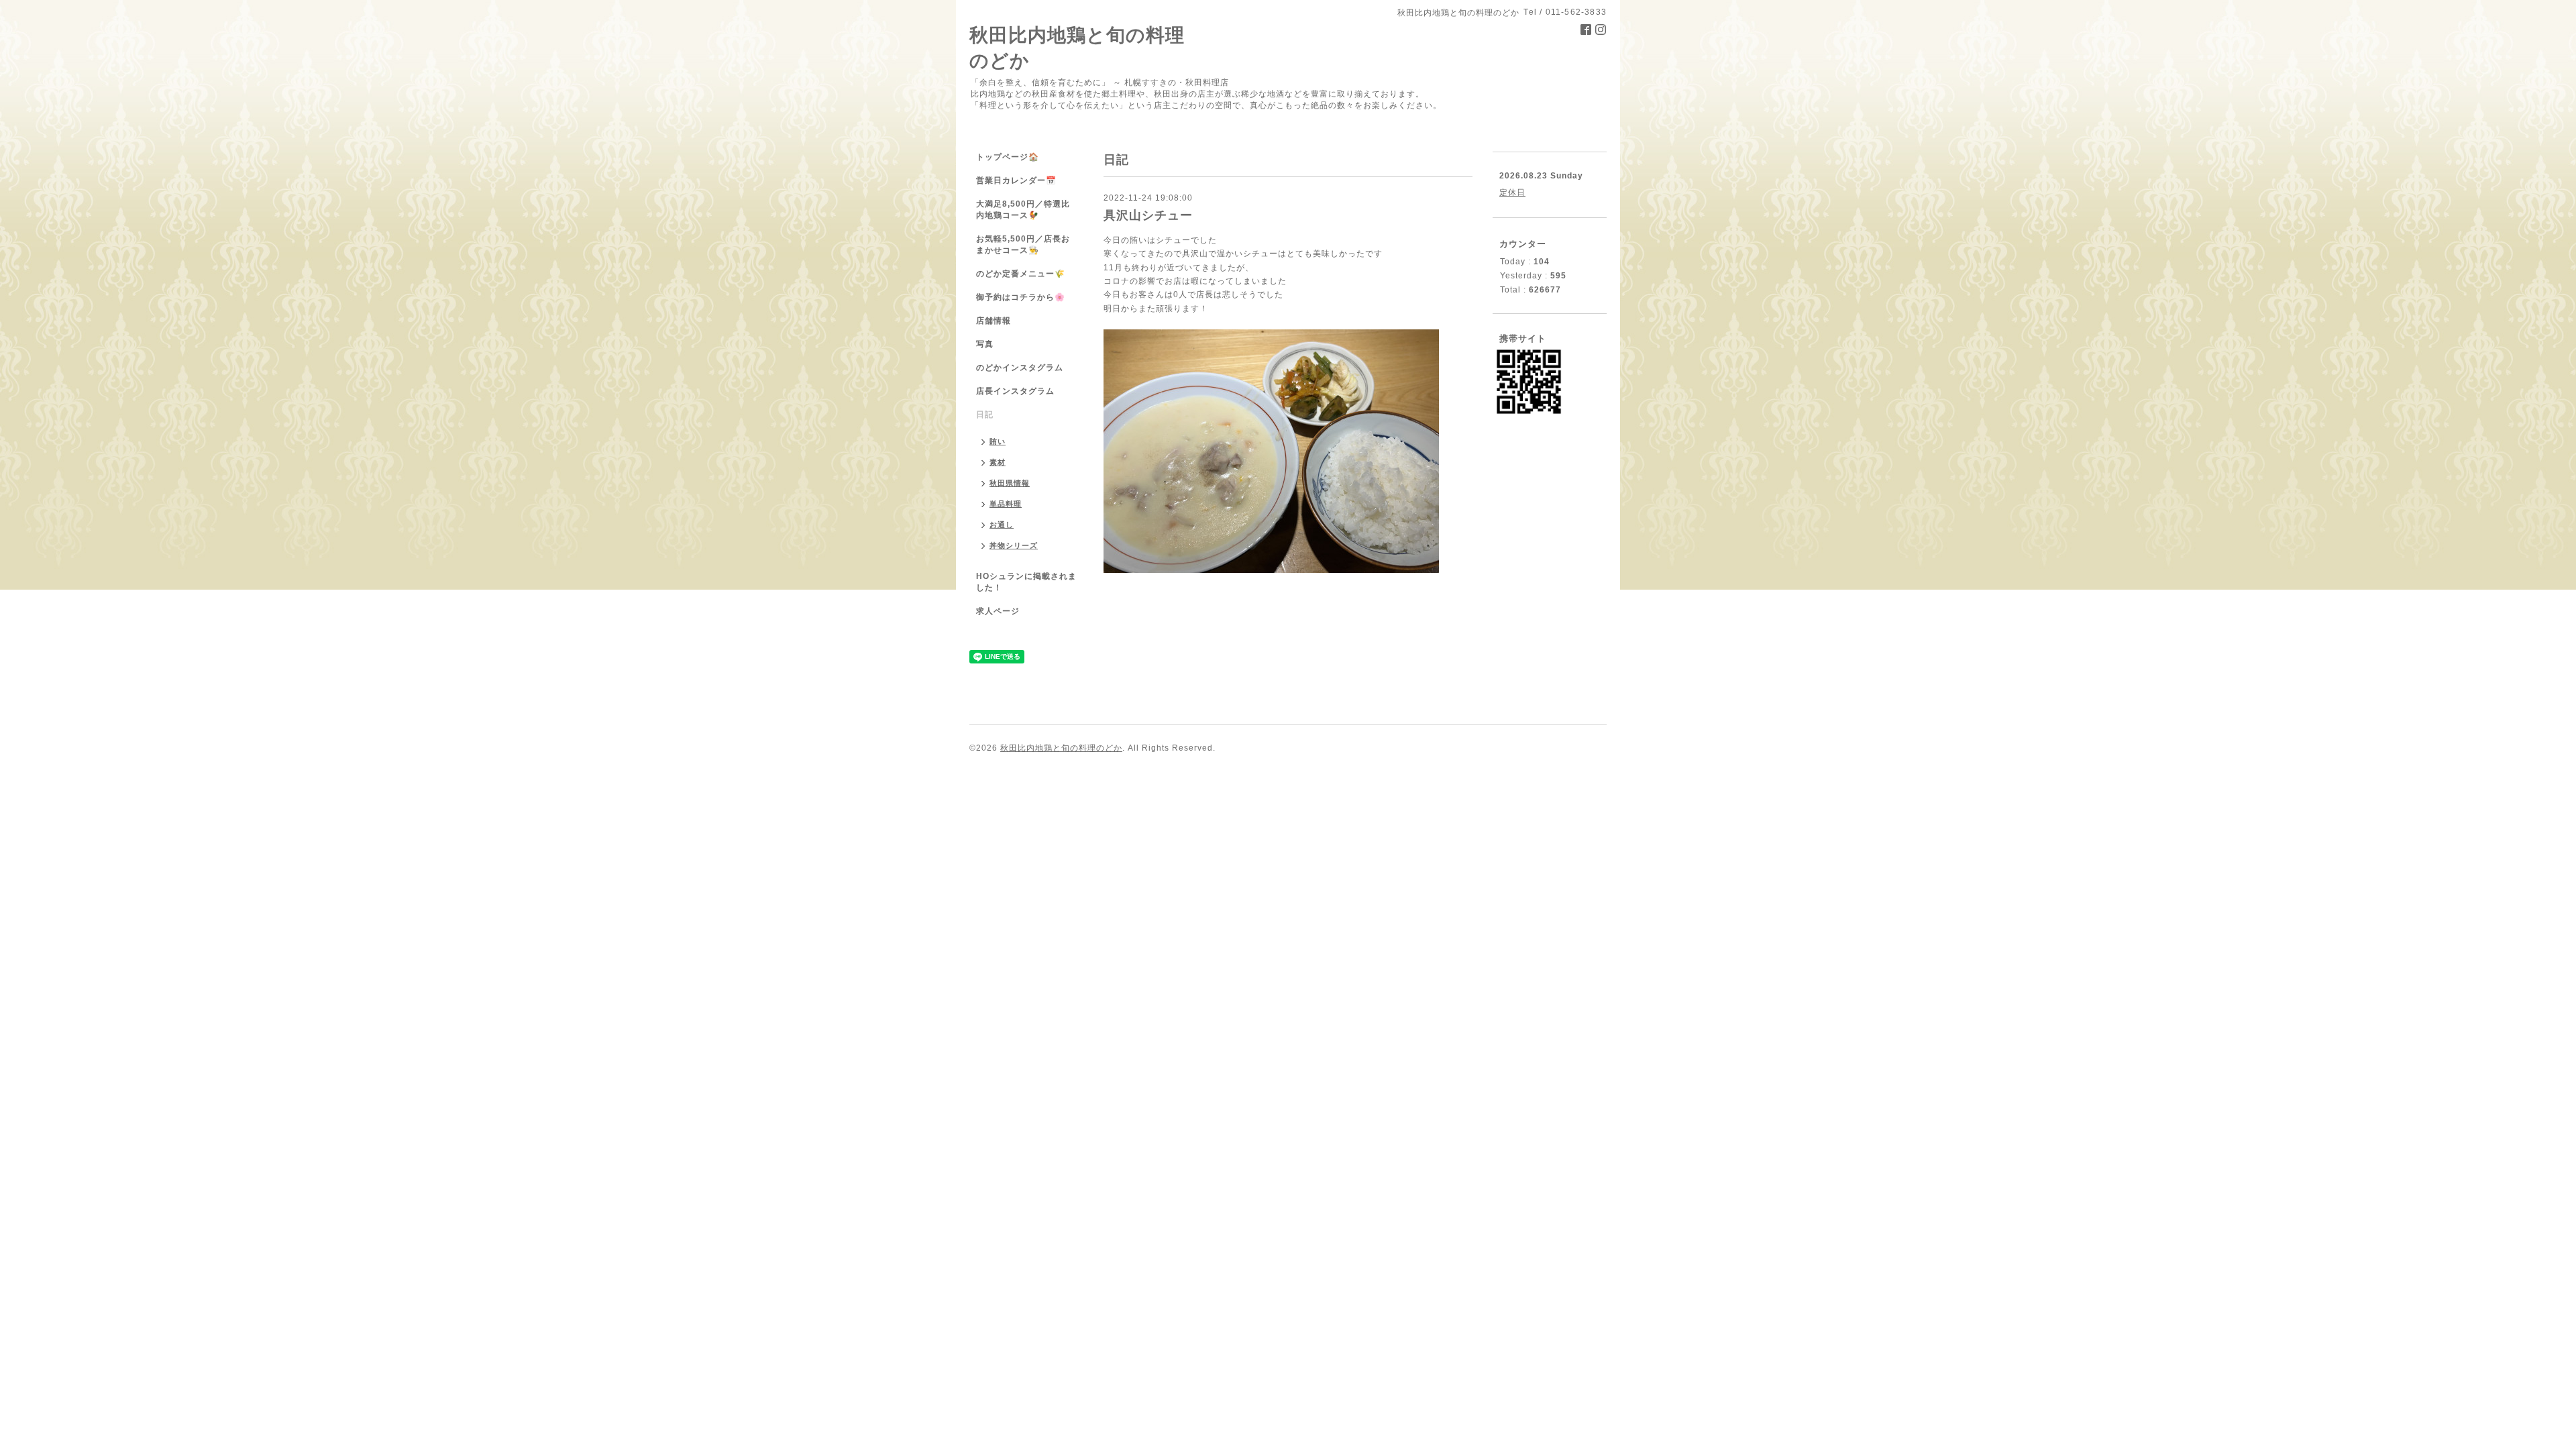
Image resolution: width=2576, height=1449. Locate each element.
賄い (998, 441)
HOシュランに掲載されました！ (1026, 582)
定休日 (1512, 193)
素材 (998, 462)
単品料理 (1006, 504)
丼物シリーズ (1014, 545)
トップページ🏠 (1008, 157)
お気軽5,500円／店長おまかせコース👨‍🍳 (1023, 245)
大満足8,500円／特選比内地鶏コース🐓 (1023, 210)
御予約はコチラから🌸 (1021, 297)
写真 (985, 344)
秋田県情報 (1010, 483)
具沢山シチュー (1148, 215)
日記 (985, 415)
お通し (1002, 525)
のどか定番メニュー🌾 (1021, 274)
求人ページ (998, 611)
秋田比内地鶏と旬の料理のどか (1061, 748)
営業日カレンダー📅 (1016, 180)
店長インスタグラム (1015, 391)
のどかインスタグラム (1020, 368)
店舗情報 (994, 321)
